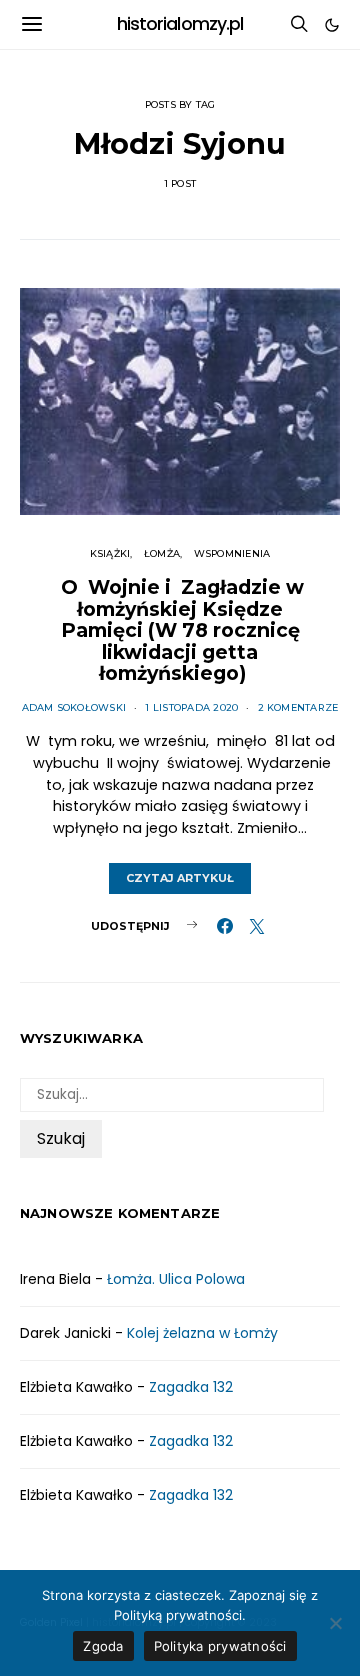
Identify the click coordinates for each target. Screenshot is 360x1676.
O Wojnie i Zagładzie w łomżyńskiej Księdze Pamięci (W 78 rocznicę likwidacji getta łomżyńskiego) (180, 630)
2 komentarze (298, 707)
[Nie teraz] (335, 1623)
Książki (110, 553)
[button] (332, 25)
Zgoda (103, 1646)
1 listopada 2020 (191, 707)
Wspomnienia (232, 553)
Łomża (162, 553)
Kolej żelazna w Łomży (202, 1333)
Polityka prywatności (220, 1646)
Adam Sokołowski (74, 707)
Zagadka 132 (191, 1387)
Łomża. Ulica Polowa (176, 1279)
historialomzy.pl (180, 24)
